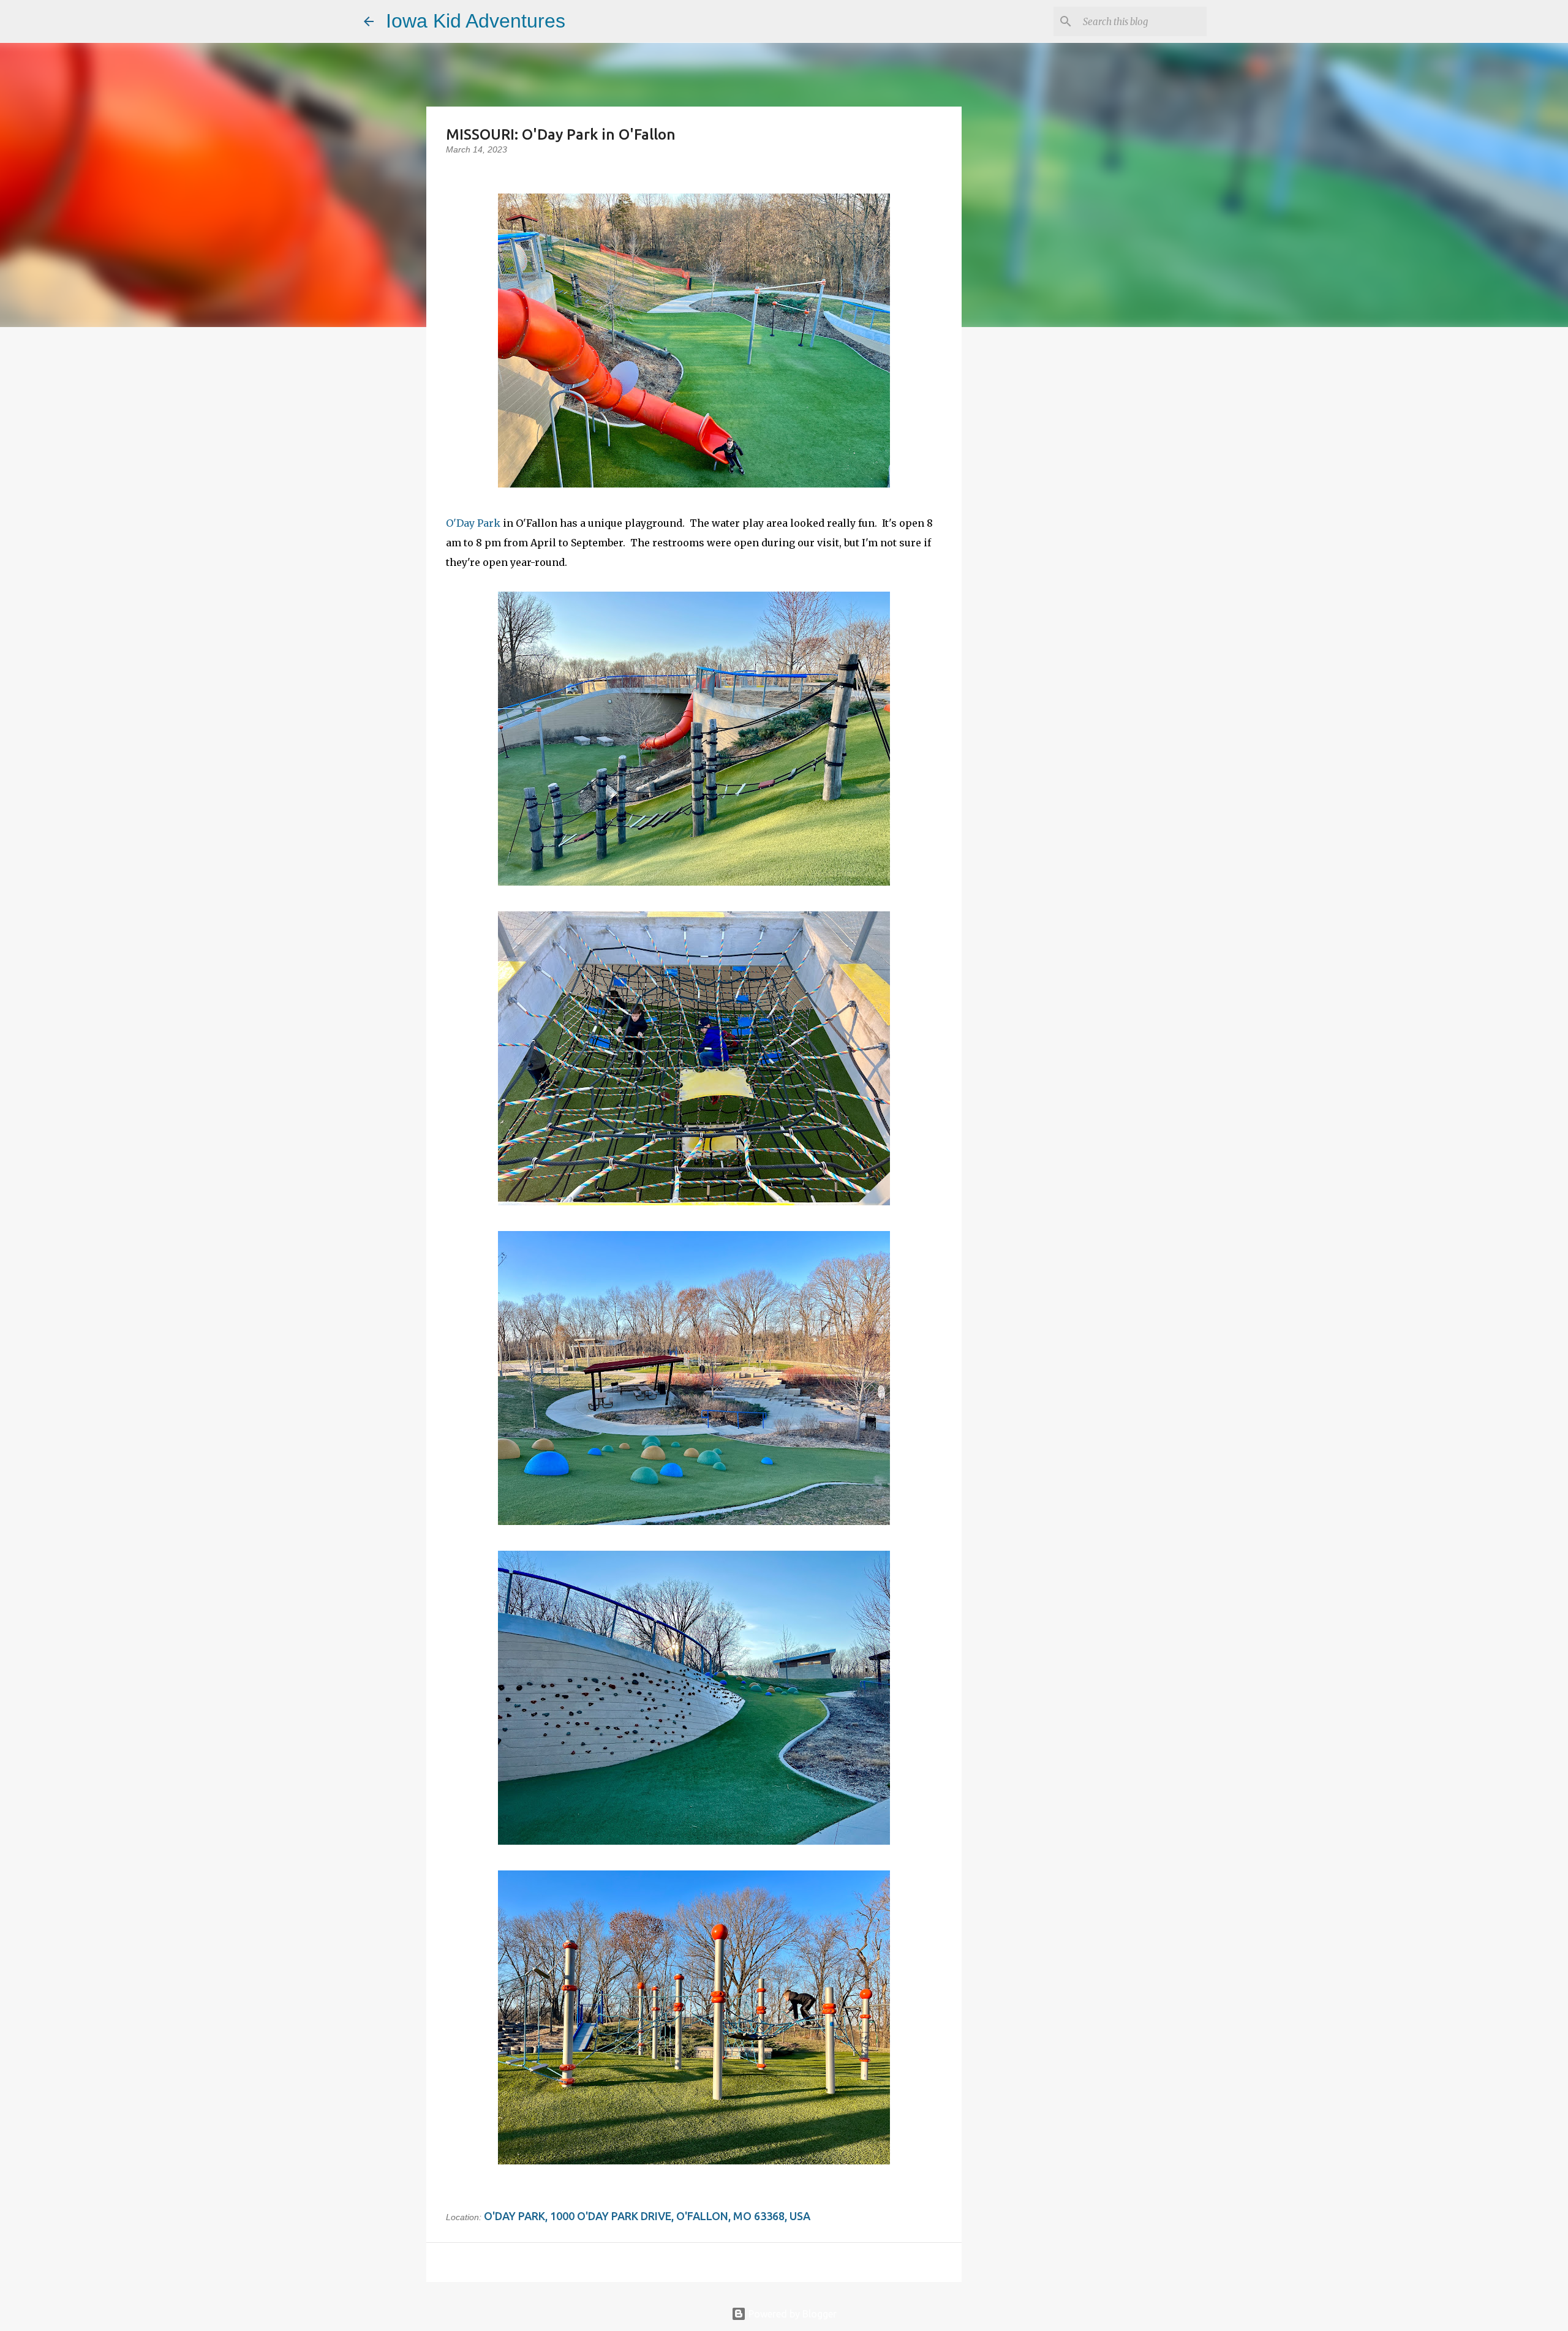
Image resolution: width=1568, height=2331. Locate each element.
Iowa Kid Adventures (476, 21)
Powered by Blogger (791, 2314)
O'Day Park (473, 523)
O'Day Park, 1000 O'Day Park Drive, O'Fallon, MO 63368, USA (647, 2216)
